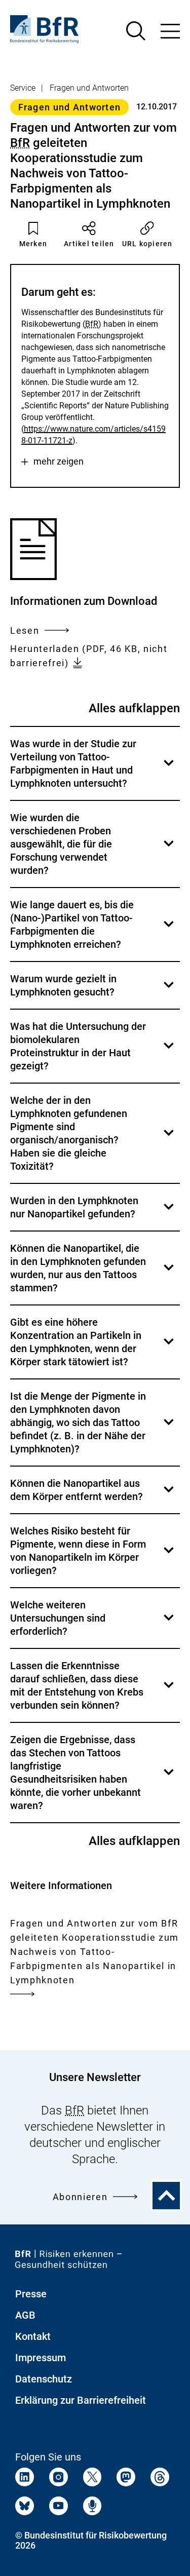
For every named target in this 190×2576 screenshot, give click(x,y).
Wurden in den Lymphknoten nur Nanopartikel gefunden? (93, 1213)
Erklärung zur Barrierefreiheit (81, 2400)
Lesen (25, 631)
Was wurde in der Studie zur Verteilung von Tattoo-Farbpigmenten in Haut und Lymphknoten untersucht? (93, 769)
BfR (20, 143)
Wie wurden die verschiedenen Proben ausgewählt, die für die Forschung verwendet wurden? (93, 849)
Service (23, 88)
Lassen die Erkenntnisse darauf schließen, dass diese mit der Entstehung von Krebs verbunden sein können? (93, 1691)
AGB (25, 2315)
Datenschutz (44, 2379)
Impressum (41, 2358)
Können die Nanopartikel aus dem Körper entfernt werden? (93, 1495)
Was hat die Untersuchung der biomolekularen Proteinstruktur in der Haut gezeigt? (93, 1051)
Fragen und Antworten (89, 88)
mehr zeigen (59, 462)
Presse (31, 2294)
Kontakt (33, 2336)
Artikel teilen (89, 244)
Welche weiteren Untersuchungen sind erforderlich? (93, 1623)
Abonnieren (80, 2197)
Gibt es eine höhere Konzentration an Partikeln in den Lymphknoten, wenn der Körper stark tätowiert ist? (93, 1347)
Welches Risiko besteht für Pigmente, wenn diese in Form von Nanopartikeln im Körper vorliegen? (93, 1556)
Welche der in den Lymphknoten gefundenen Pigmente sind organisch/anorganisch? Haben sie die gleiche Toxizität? (93, 1139)
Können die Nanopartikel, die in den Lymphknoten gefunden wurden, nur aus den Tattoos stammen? (93, 1273)
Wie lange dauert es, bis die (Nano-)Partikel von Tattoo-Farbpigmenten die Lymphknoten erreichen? (93, 930)
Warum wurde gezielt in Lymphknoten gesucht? (93, 991)
